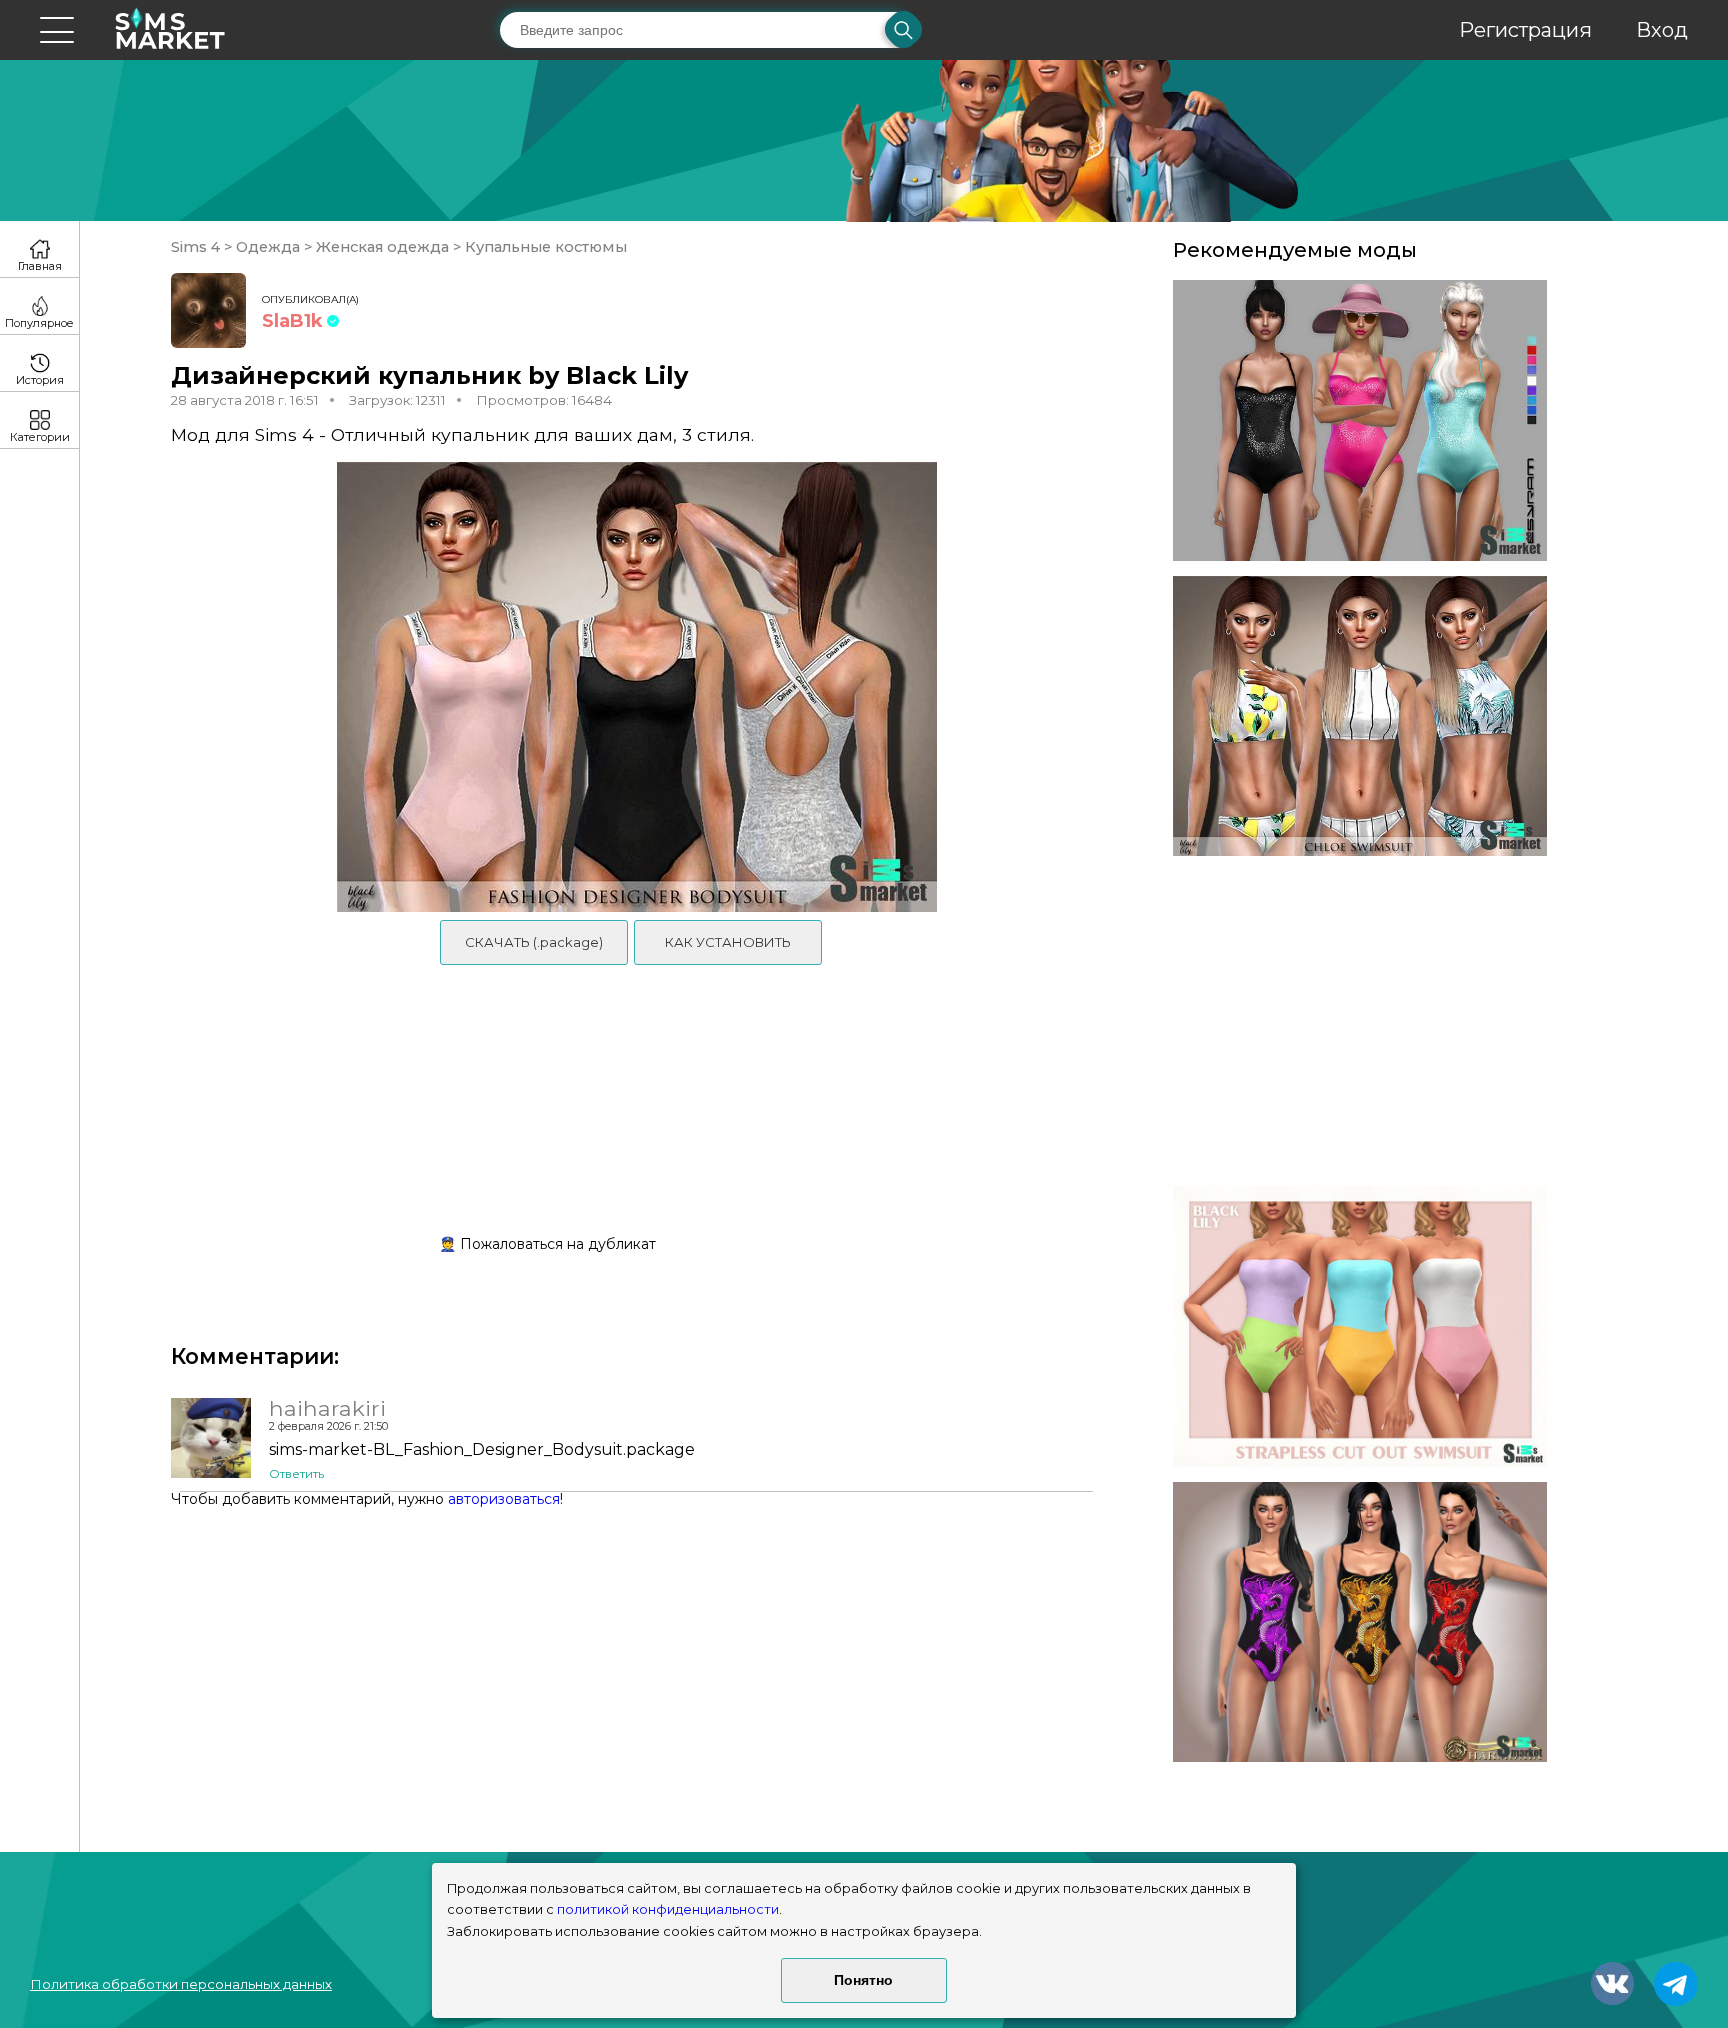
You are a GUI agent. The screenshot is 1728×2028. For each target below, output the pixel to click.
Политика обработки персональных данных (181, 1984)
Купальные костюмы (544, 247)
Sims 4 (197, 247)
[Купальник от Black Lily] (1360, 716)
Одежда (268, 247)
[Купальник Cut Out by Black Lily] (1360, 1326)
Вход (1662, 30)
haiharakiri (327, 1408)
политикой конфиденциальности (668, 1909)
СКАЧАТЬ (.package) (534, 942)
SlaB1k (292, 321)
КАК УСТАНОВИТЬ (728, 942)
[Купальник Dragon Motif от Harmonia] (1360, 1622)
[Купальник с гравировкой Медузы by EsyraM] (1360, 420)
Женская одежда (382, 247)
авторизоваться (504, 1499)
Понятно (863, 1980)
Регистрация (1525, 30)
